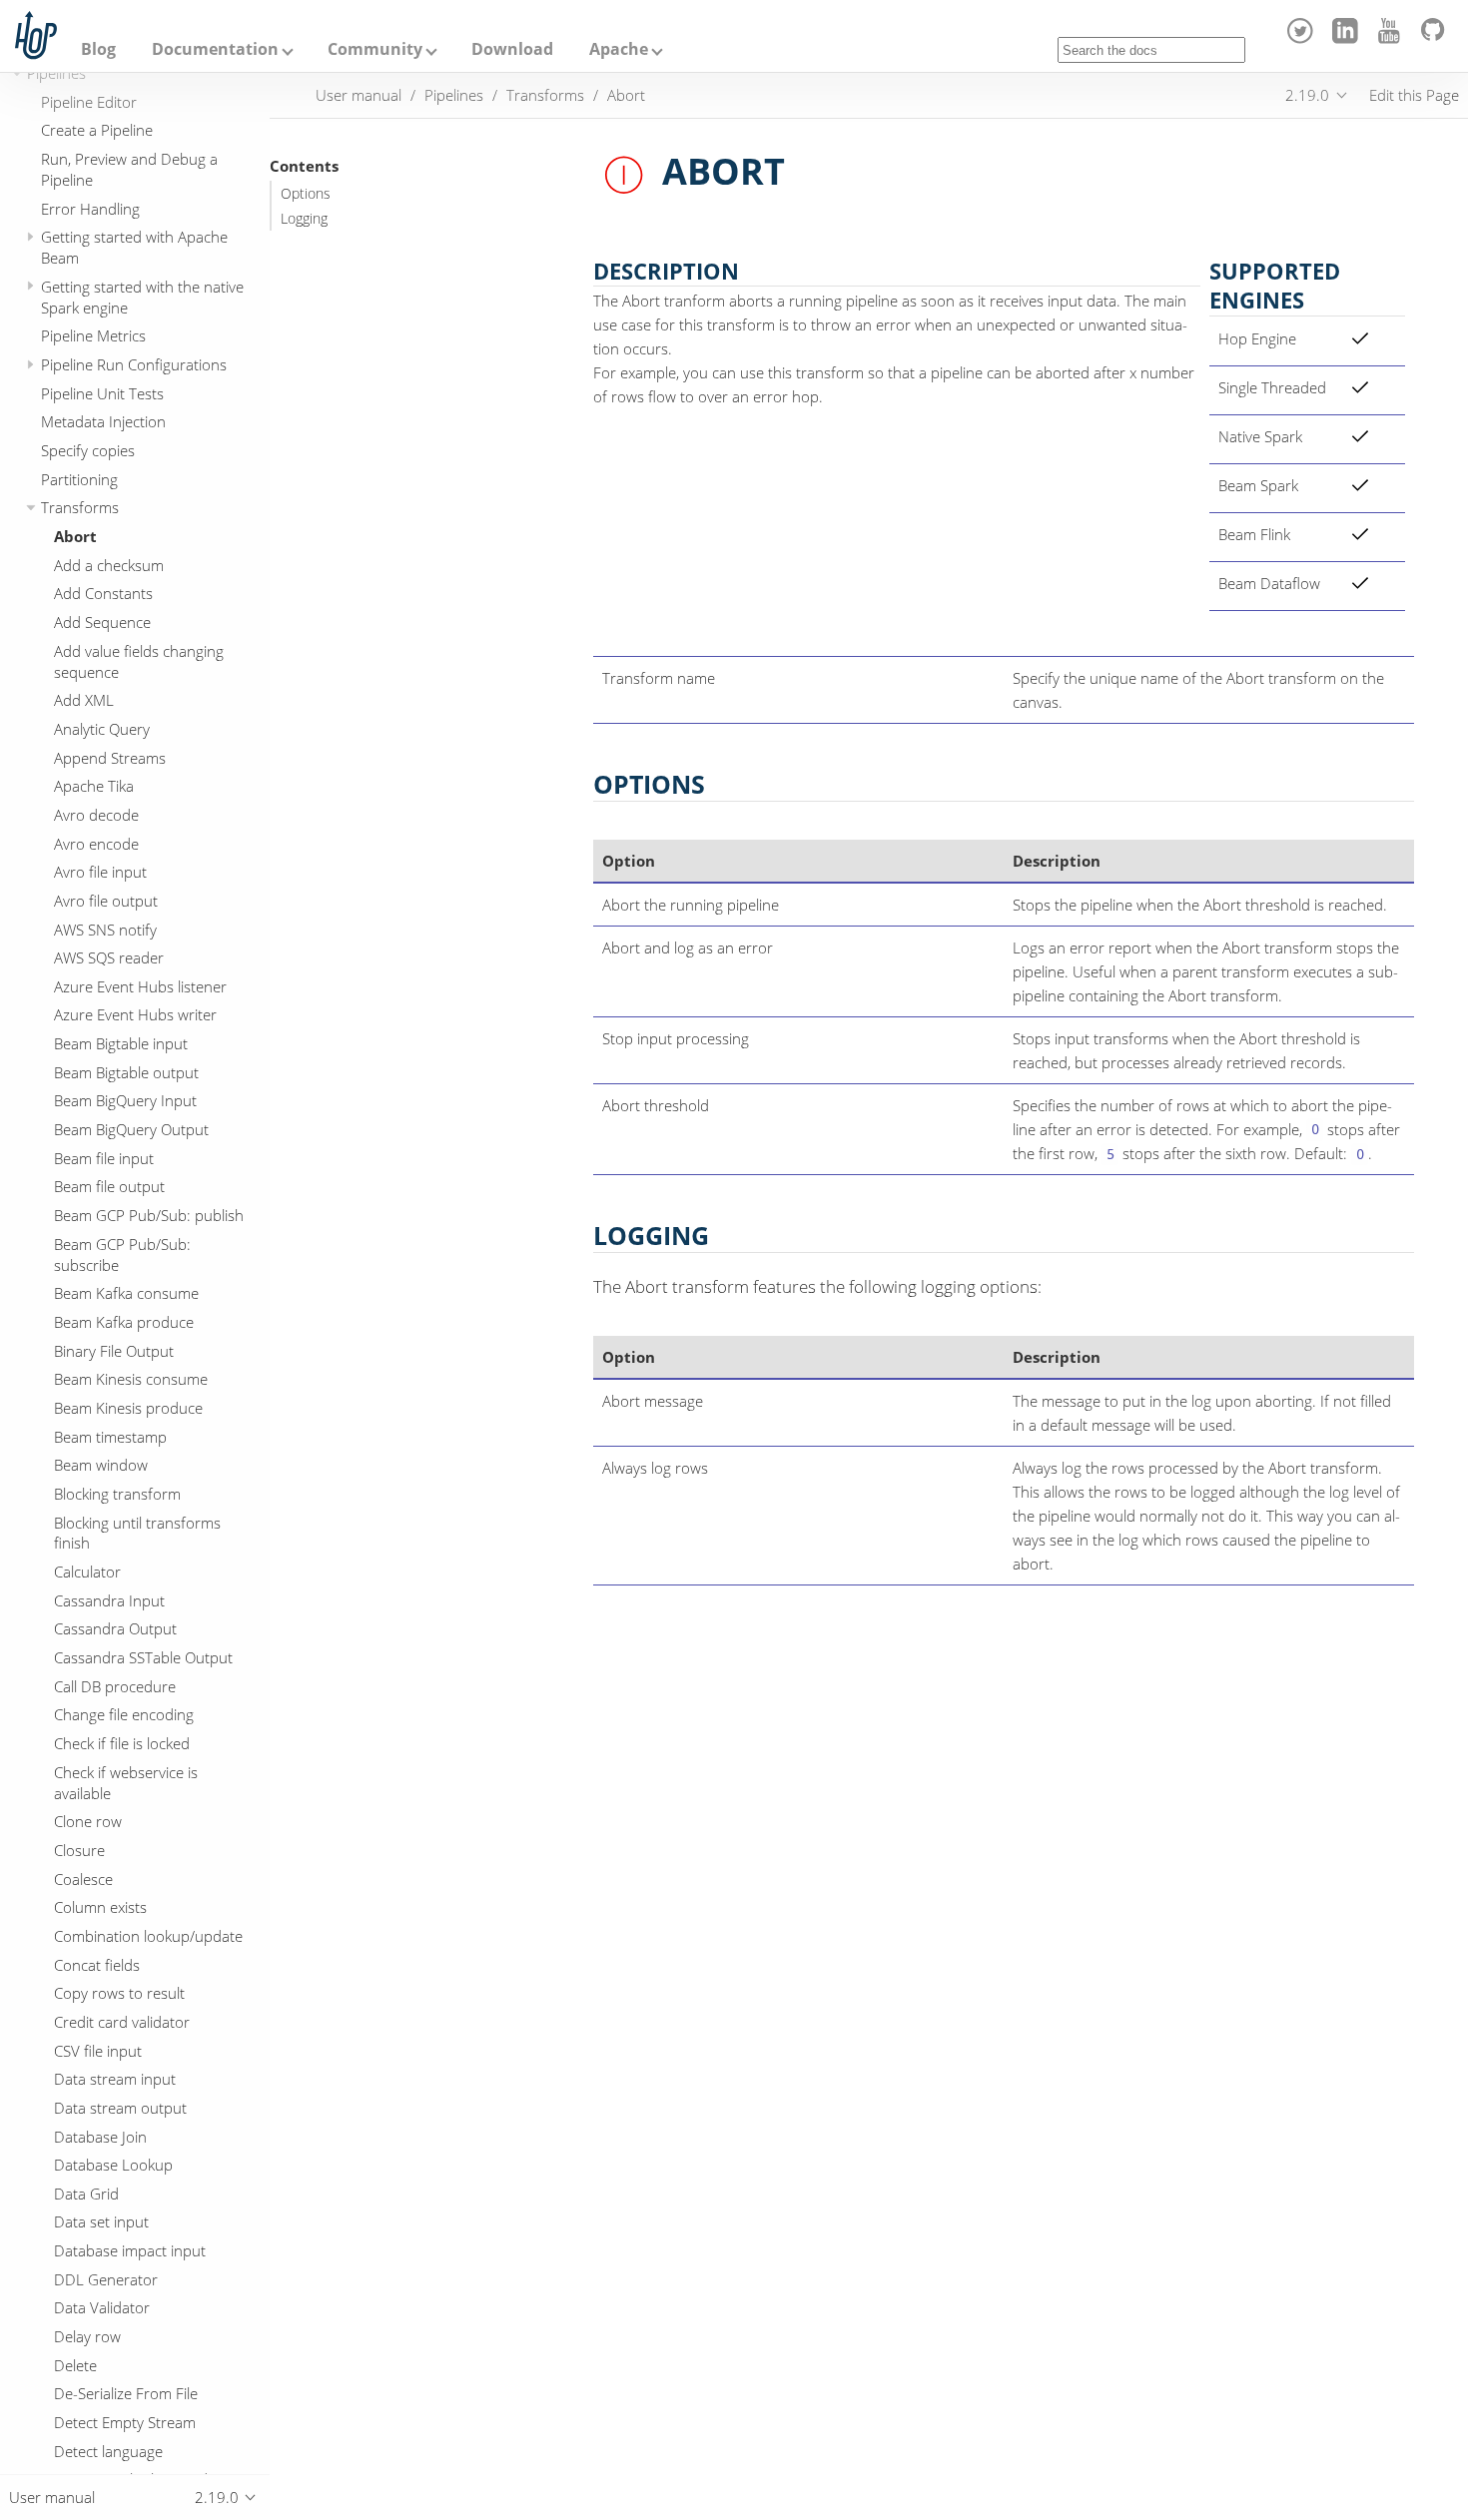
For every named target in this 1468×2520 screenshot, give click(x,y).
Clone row (88, 1822)
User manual (359, 95)
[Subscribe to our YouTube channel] (1393, 38)
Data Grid (86, 2194)
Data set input (101, 2222)
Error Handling (90, 209)
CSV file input (98, 2051)
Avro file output (106, 901)
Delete (75, 2365)
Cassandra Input (109, 1600)
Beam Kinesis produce (128, 1408)
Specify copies (88, 450)
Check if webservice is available (126, 1783)
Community (375, 49)
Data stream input (115, 2079)
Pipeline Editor (89, 102)
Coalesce (83, 1879)
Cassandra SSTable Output (143, 1657)
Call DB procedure (115, 1686)
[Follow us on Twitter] (1304, 38)
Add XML (84, 701)
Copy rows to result (119, 1994)
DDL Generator (106, 2279)
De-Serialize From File (126, 2394)
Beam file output (109, 1187)
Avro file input (100, 872)
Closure (79, 1850)
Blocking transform (117, 1494)
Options (306, 194)
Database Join (100, 2137)
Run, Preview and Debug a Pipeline (129, 169)
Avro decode (96, 815)
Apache (619, 49)
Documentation (215, 49)
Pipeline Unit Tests (102, 393)
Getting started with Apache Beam (134, 248)
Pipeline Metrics (93, 336)
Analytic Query (102, 729)
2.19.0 (1307, 95)
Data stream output (120, 2108)
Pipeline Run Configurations (134, 364)
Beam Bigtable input (121, 1043)
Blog (98, 49)
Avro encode (96, 844)
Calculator (87, 1572)
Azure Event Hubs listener (140, 986)
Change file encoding (124, 1715)
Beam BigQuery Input (125, 1101)
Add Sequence (102, 622)
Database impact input (130, 2250)
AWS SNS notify (105, 930)
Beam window (101, 1466)
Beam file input (104, 1158)
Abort (75, 536)
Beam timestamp (110, 1437)
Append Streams (110, 758)
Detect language (108, 2451)
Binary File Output (114, 1351)
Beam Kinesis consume (131, 1380)
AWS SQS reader (109, 957)
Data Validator (102, 2308)
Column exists (100, 1908)
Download (512, 49)
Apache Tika (94, 787)
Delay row (87, 2336)
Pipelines (56, 73)
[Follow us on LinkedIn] (1348, 38)
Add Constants (103, 594)
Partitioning (79, 479)
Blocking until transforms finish (137, 1533)
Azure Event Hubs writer (135, 1015)
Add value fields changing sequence (139, 661)
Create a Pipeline (97, 131)
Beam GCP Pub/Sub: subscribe (122, 1255)
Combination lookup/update (148, 1936)
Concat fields (97, 1965)
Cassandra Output (115, 1629)
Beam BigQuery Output (131, 1129)
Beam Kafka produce (124, 1322)
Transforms (80, 508)
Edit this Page (1414, 95)
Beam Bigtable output (126, 1072)
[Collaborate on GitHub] (1437, 38)
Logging (304, 219)
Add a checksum (109, 565)
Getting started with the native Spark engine (142, 297)
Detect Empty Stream (125, 2422)
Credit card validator (122, 2022)
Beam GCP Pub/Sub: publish (149, 1215)
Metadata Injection (103, 422)
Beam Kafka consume (126, 1294)
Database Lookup (113, 2165)
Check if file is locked (122, 1743)
